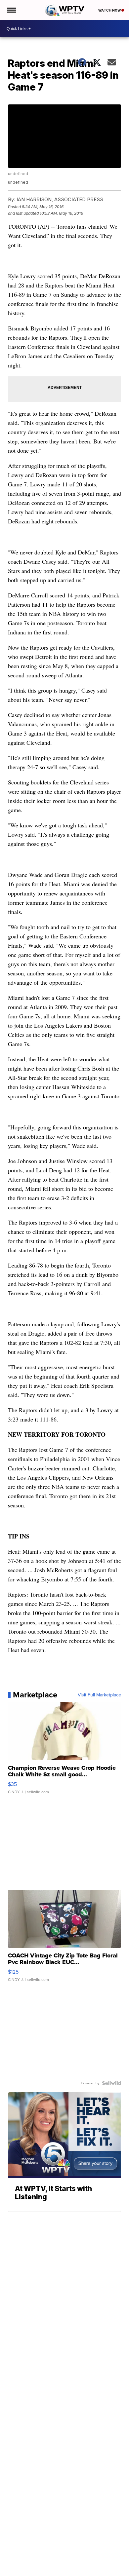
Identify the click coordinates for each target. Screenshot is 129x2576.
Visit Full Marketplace (99, 1695)
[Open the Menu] (11, 10)
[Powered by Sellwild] (111, 2083)
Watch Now (110, 10)
